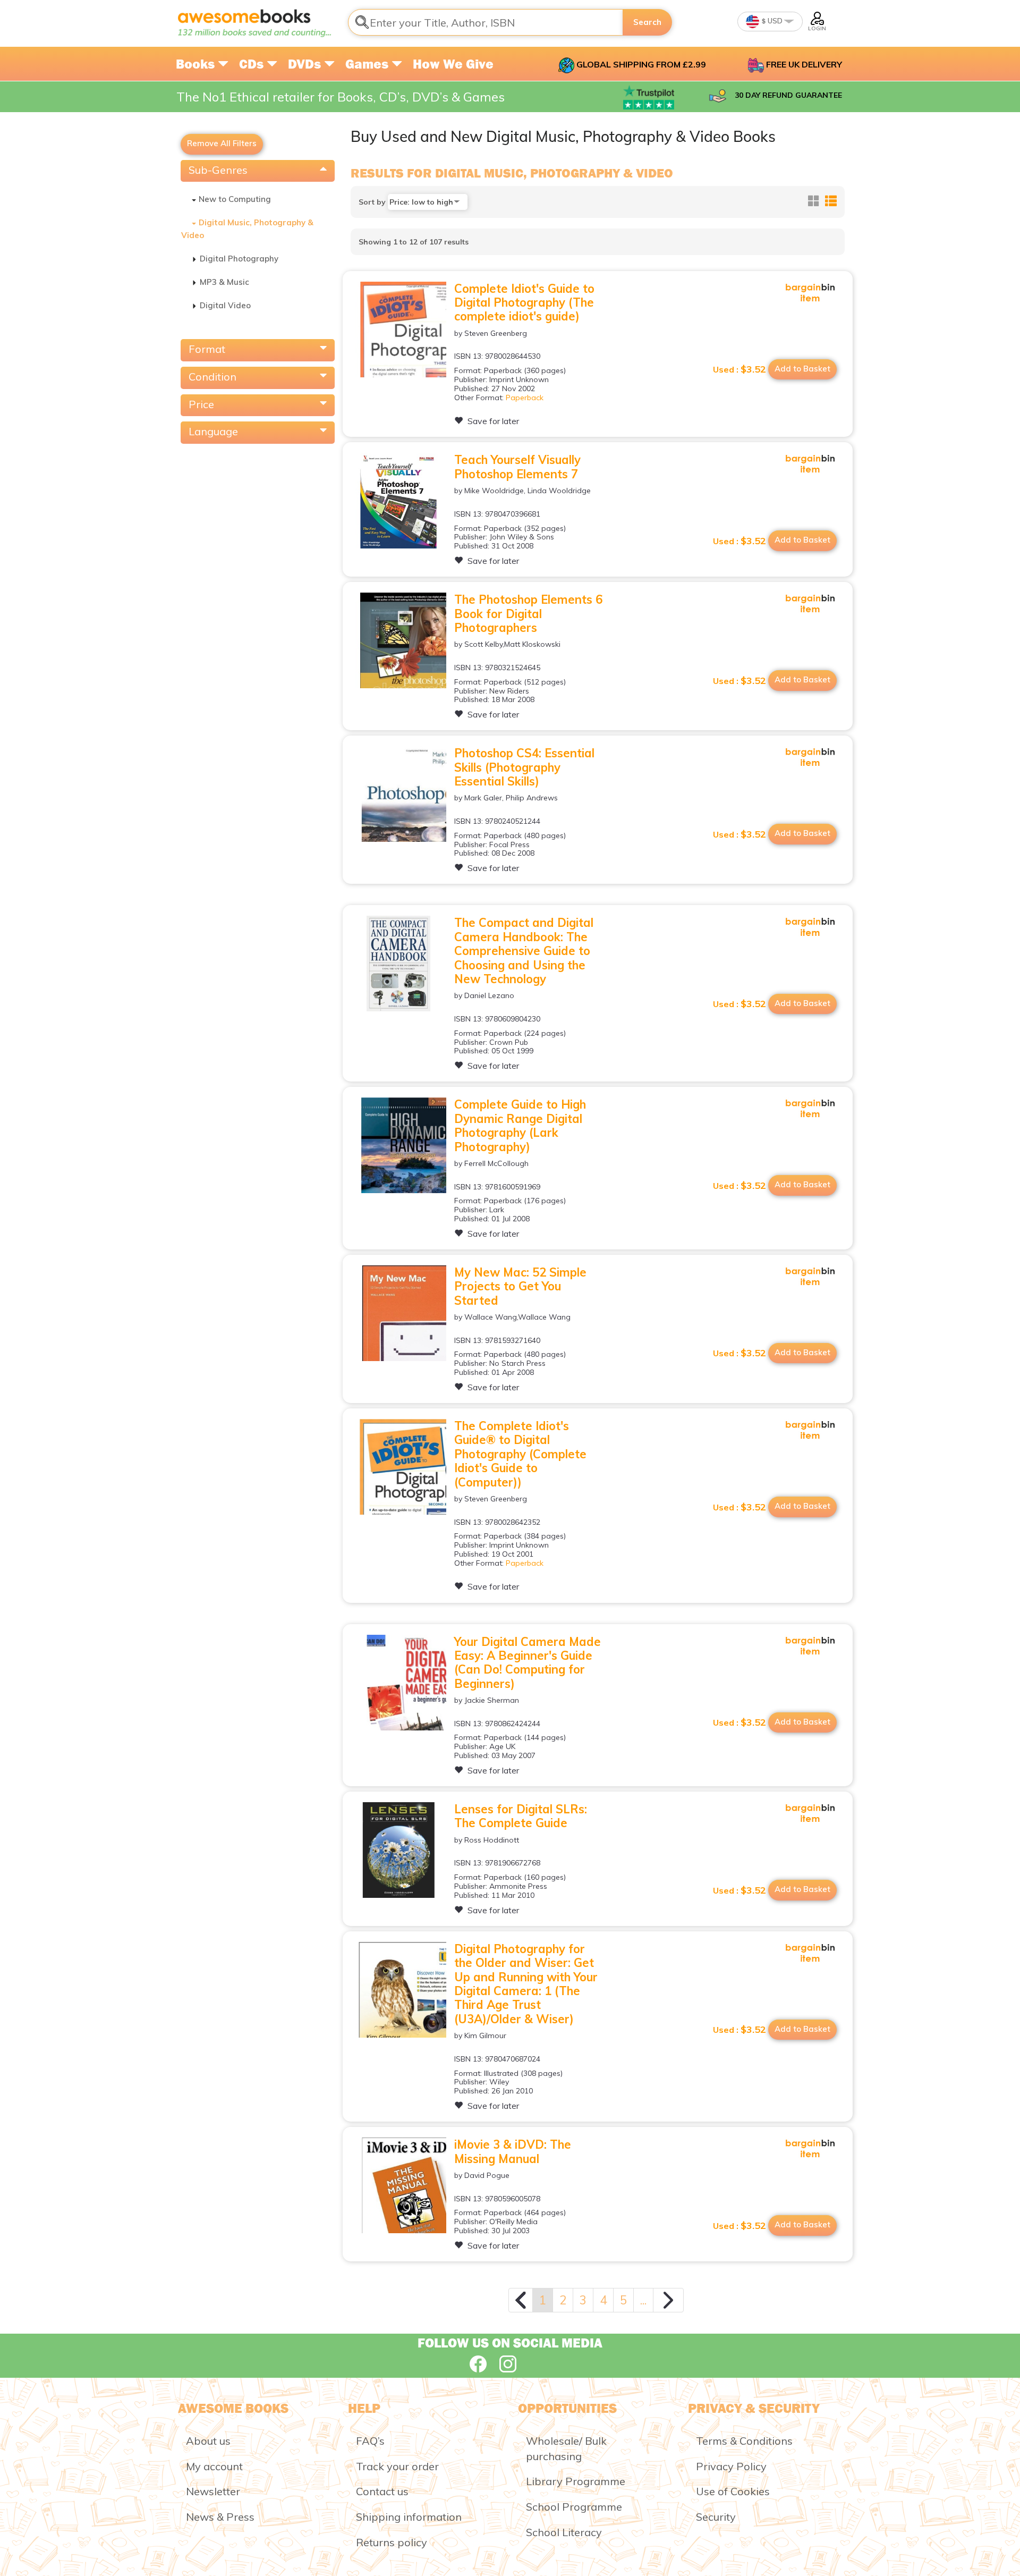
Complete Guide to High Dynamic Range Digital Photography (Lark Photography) (520, 1125)
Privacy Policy (731, 2466)
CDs (253, 64)
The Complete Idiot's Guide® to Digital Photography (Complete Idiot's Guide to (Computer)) (520, 1454)
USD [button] (774, 21)
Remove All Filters (222, 143)
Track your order (397, 2466)
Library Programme (576, 2481)
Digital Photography (239, 259)
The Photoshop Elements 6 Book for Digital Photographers (528, 614)
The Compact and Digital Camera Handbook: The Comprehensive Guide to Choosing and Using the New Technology (524, 951)
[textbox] (486, 22)
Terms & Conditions (744, 2441)
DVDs (306, 64)
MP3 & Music (224, 282)
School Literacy (564, 2532)
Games (368, 64)
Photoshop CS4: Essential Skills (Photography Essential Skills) (524, 767)
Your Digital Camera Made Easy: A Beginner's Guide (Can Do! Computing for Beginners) (528, 1663)
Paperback (525, 398)
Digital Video (225, 305)
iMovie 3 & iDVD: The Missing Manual (513, 2151)
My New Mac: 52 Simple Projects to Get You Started (520, 1286)
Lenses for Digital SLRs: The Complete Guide (521, 1816)
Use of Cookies (733, 2491)
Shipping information (409, 2517)
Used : (739, 369)
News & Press (220, 2517)
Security (716, 2517)
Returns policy (392, 2542)
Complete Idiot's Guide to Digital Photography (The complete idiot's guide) (524, 303)
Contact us (382, 2491)
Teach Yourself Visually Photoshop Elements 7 (517, 467)
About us (208, 2441)
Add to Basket (802, 369)
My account (214, 2466)
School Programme (574, 2507)
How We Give (453, 64)
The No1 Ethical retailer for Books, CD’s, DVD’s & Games (341, 97)
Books (197, 64)
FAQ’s (370, 2441)
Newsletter (213, 2491)
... (643, 2300)
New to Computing (235, 199)
